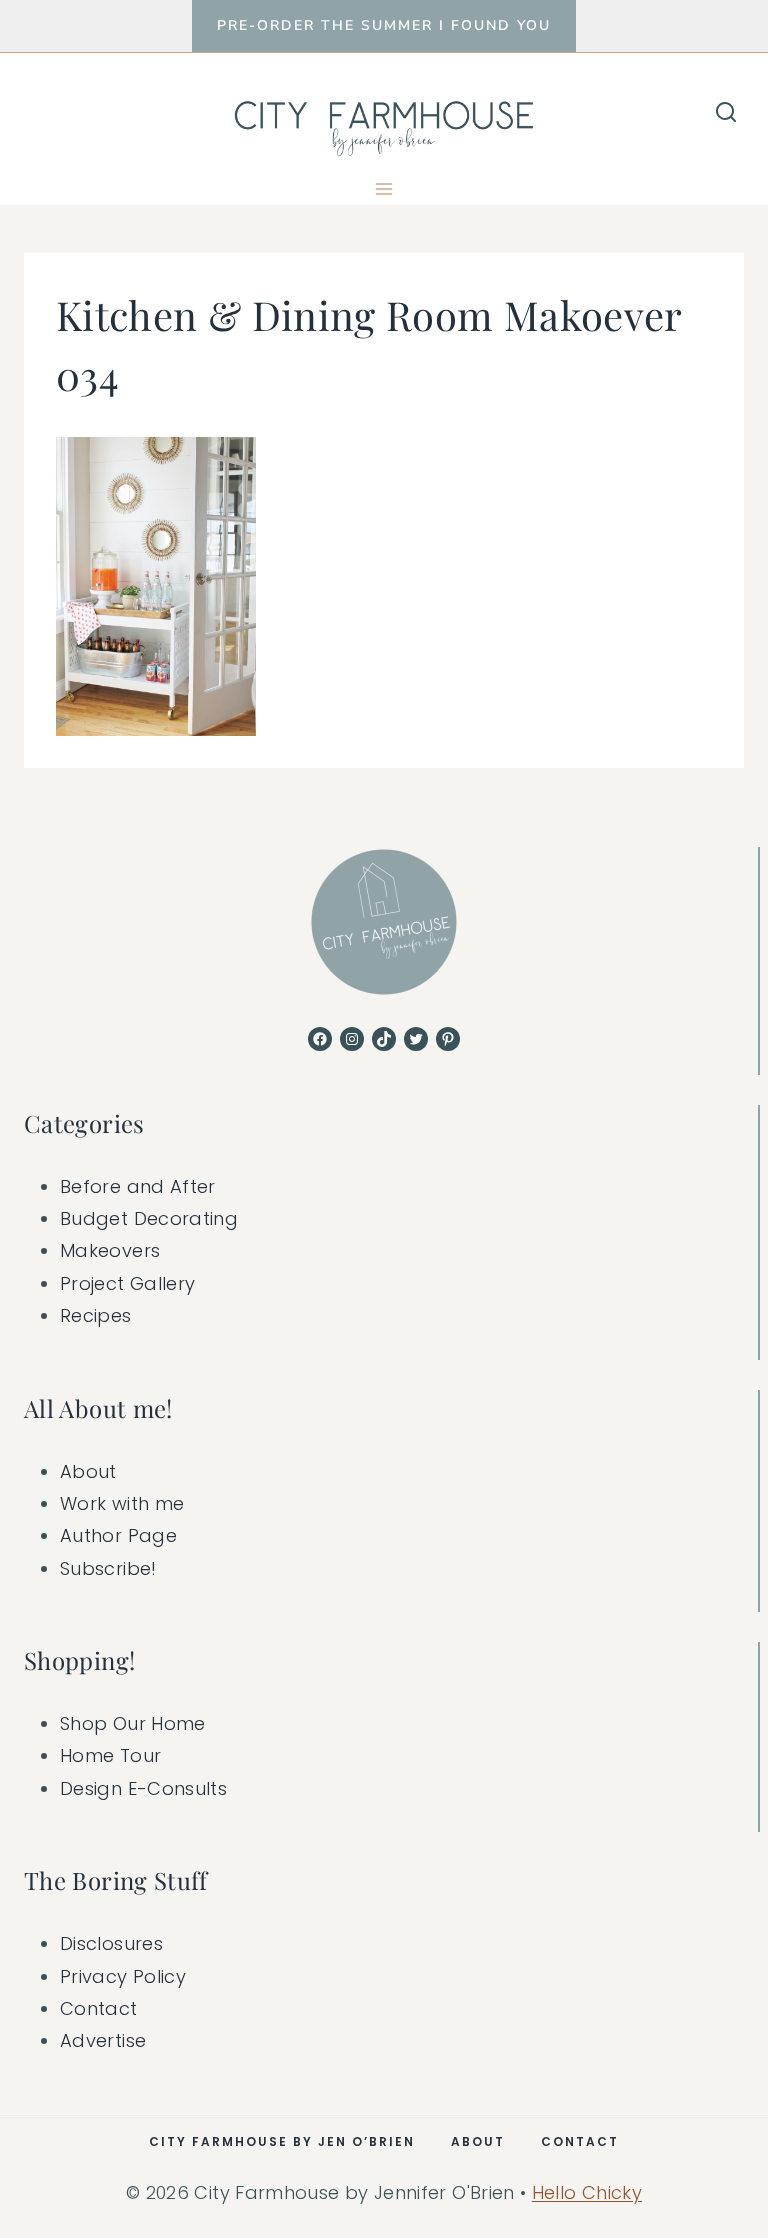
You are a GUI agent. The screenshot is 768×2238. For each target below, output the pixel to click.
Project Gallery (127, 1283)
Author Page (118, 1535)
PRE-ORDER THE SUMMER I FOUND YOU (384, 25)
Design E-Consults (143, 1788)
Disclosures (111, 1943)
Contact (99, 2008)
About (88, 1471)
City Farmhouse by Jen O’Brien (282, 2141)
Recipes (96, 1315)
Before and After (138, 1186)
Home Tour (110, 1755)
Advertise (103, 2040)
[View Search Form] (726, 113)
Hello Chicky (587, 2192)
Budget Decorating (149, 1218)
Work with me (122, 1503)
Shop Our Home (133, 1723)
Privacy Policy (123, 1976)
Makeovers (110, 1250)
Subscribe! (108, 1568)
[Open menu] (384, 188)
